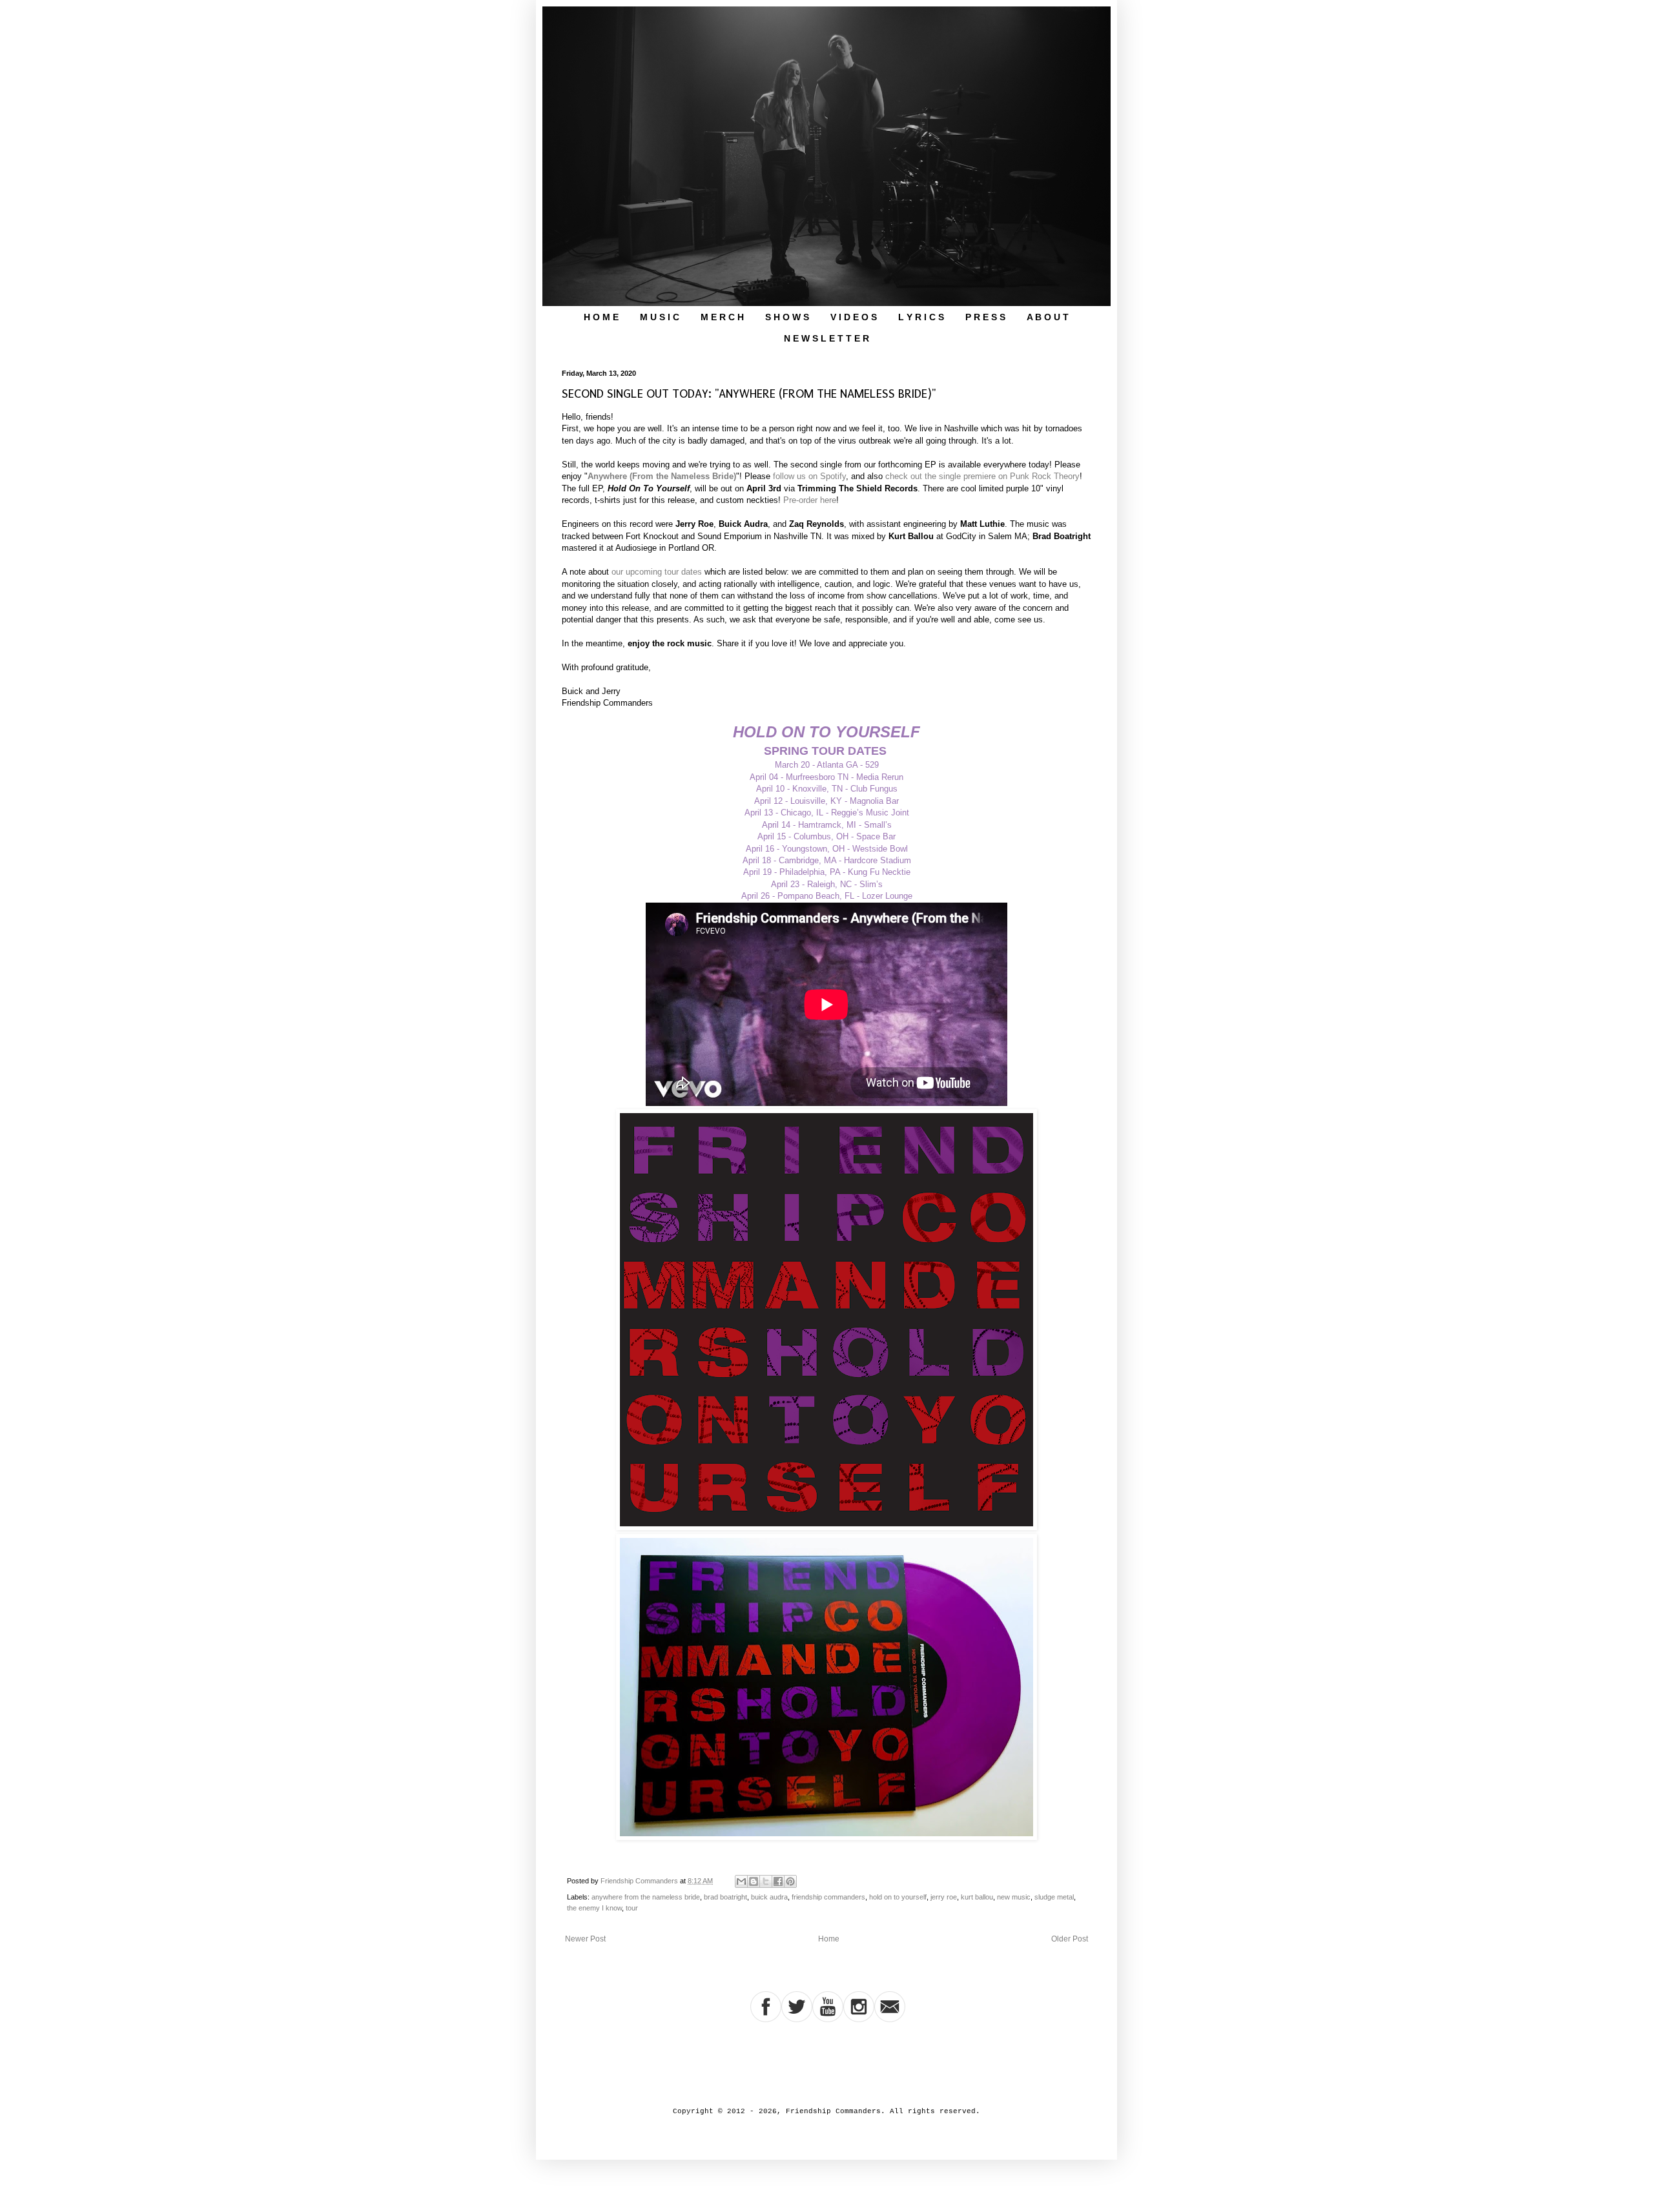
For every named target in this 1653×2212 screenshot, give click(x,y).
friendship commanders (828, 1897)
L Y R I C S (921, 317)
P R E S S (985, 317)
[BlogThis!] (754, 1881)
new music (1014, 1897)
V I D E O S (854, 317)
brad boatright (725, 1897)
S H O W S (787, 317)
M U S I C (660, 317)
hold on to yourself (898, 1897)
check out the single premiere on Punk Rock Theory (982, 476)
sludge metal (1054, 1897)
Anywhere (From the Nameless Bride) (662, 476)
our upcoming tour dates (657, 572)
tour (632, 1908)
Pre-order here (810, 500)
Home (829, 1939)
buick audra (769, 1897)
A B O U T (1048, 317)
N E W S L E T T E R (826, 338)
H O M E (601, 317)
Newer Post (585, 1939)
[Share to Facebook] (778, 1881)
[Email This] (741, 1881)
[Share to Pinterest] (790, 1881)
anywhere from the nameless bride (646, 1897)
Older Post (1070, 1939)
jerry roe (944, 1897)
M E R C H (722, 317)
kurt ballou (977, 1897)
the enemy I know (594, 1908)
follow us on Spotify (809, 476)
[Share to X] (766, 1881)
